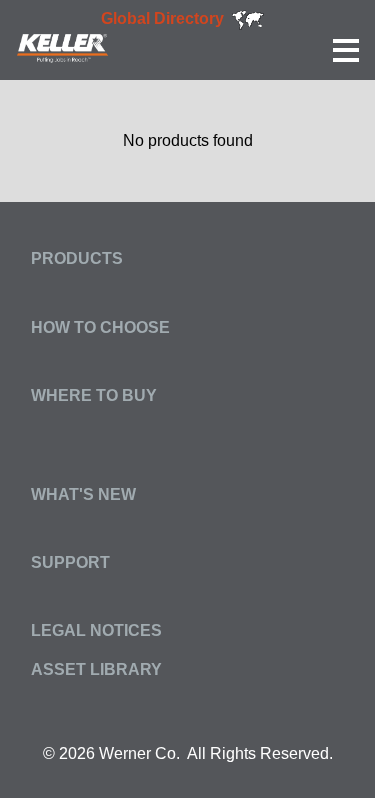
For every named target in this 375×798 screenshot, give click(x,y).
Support (70, 562)
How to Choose (100, 327)
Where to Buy (94, 395)
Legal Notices (96, 630)
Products (77, 258)
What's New (83, 494)
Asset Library (96, 669)
